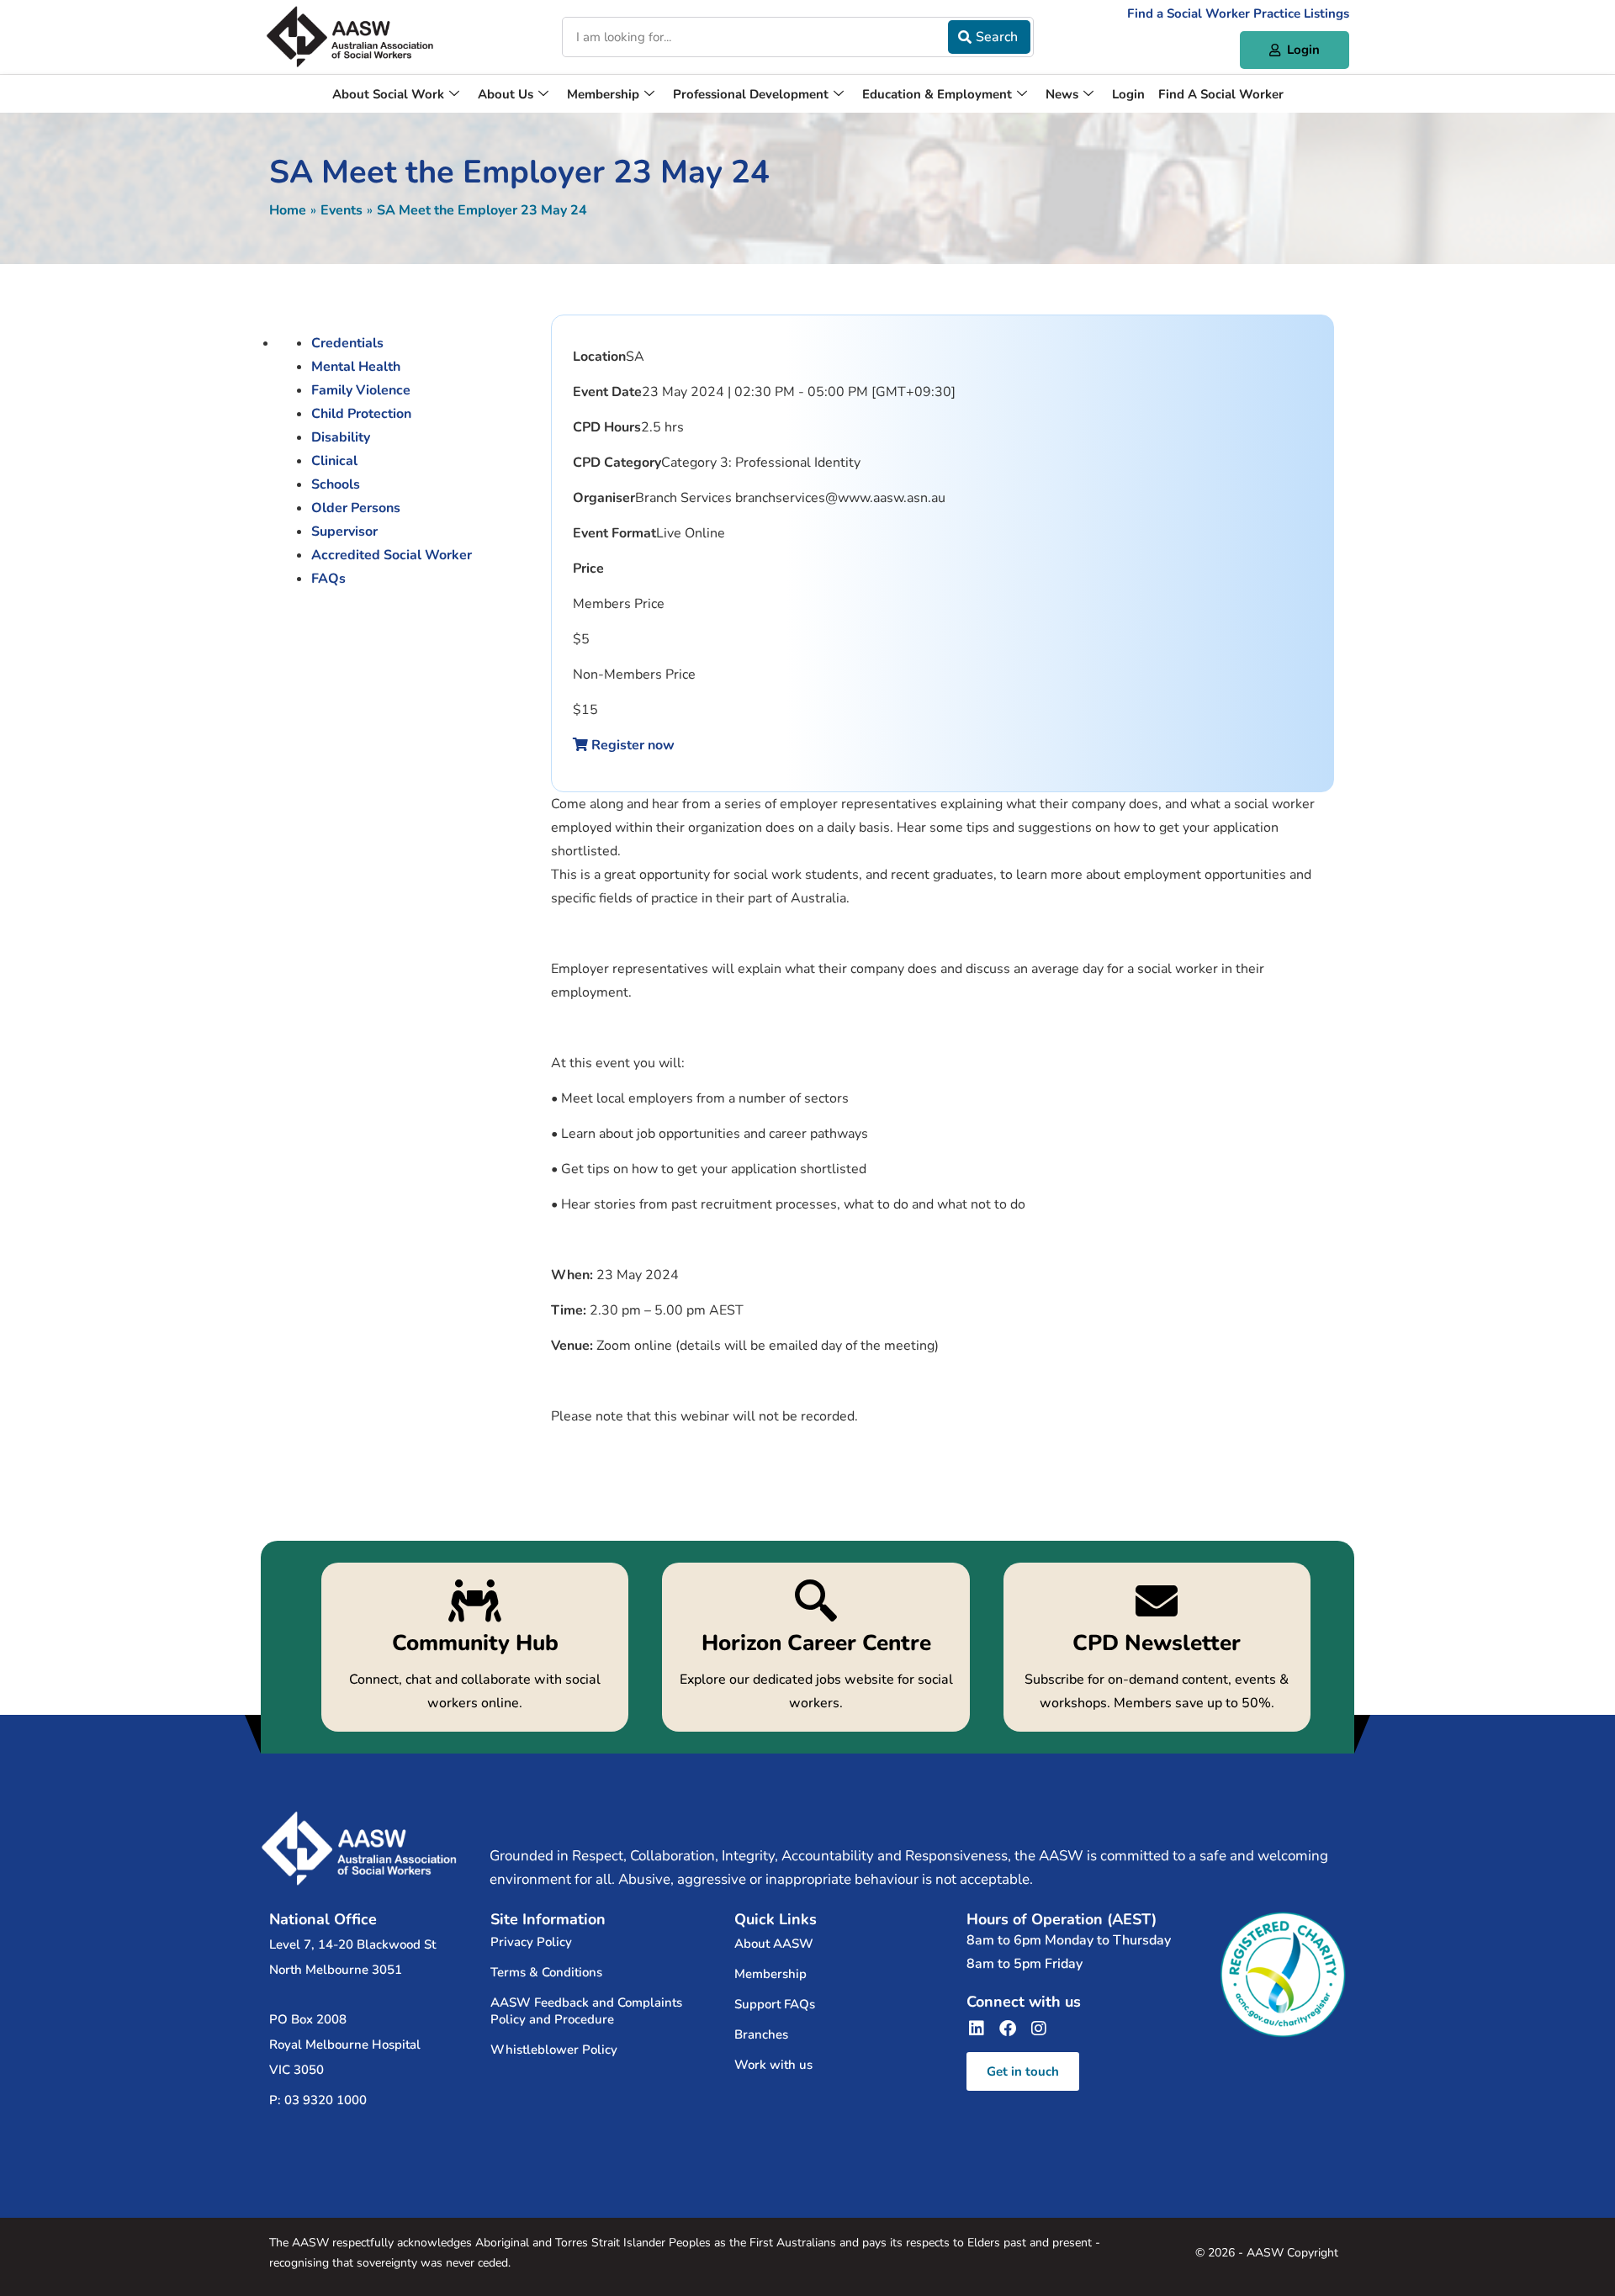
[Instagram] (1039, 2029)
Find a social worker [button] (1221, 94)
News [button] (1062, 94)
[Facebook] (1008, 2029)
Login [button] (1128, 94)
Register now (631, 745)
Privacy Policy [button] (531, 1942)
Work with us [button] (773, 2065)
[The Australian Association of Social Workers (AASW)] (350, 37)
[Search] (989, 37)
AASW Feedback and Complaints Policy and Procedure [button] (586, 2011)
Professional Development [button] (751, 94)
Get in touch (1023, 2071)
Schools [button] (336, 484)
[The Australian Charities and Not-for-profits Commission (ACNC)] (1283, 1975)
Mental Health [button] (356, 367)
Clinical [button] (334, 461)
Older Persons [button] (356, 508)
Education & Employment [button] (937, 94)
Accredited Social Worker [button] (392, 555)
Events (342, 210)
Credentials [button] (347, 343)
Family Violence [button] (361, 390)
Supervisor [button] (344, 532)
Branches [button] (761, 2034)
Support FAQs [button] (775, 2004)
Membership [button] (603, 94)
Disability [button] (341, 437)
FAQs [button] (328, 579)
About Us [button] (506, 94)
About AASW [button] (774, 1944)
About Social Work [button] (388, 94)
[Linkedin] (977, 2029)
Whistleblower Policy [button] (554, 2050)
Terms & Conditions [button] (546, 1972)
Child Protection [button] (361, 414)
